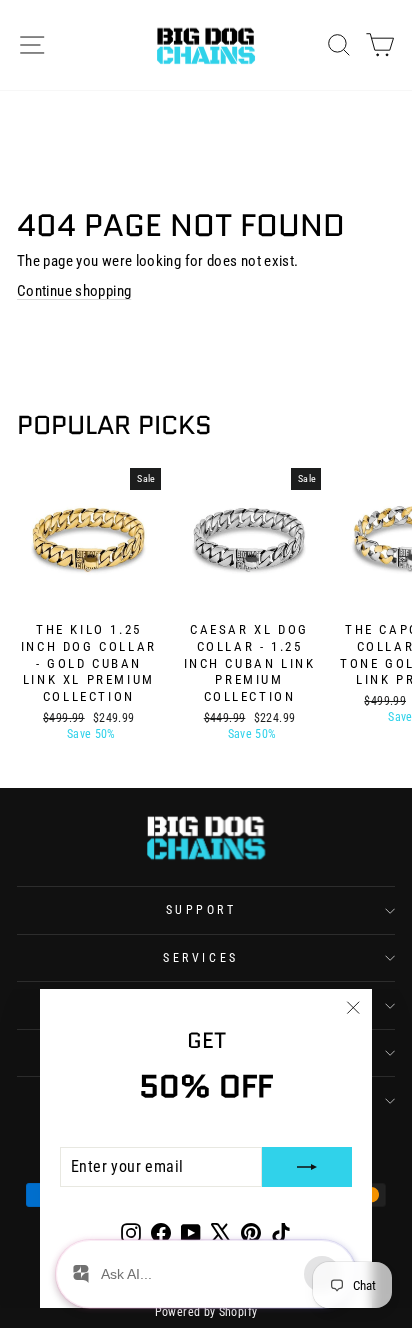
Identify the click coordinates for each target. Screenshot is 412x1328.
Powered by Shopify (206, 1312)
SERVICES (200, 958)
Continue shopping (74, 291)
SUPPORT (201, 910)
